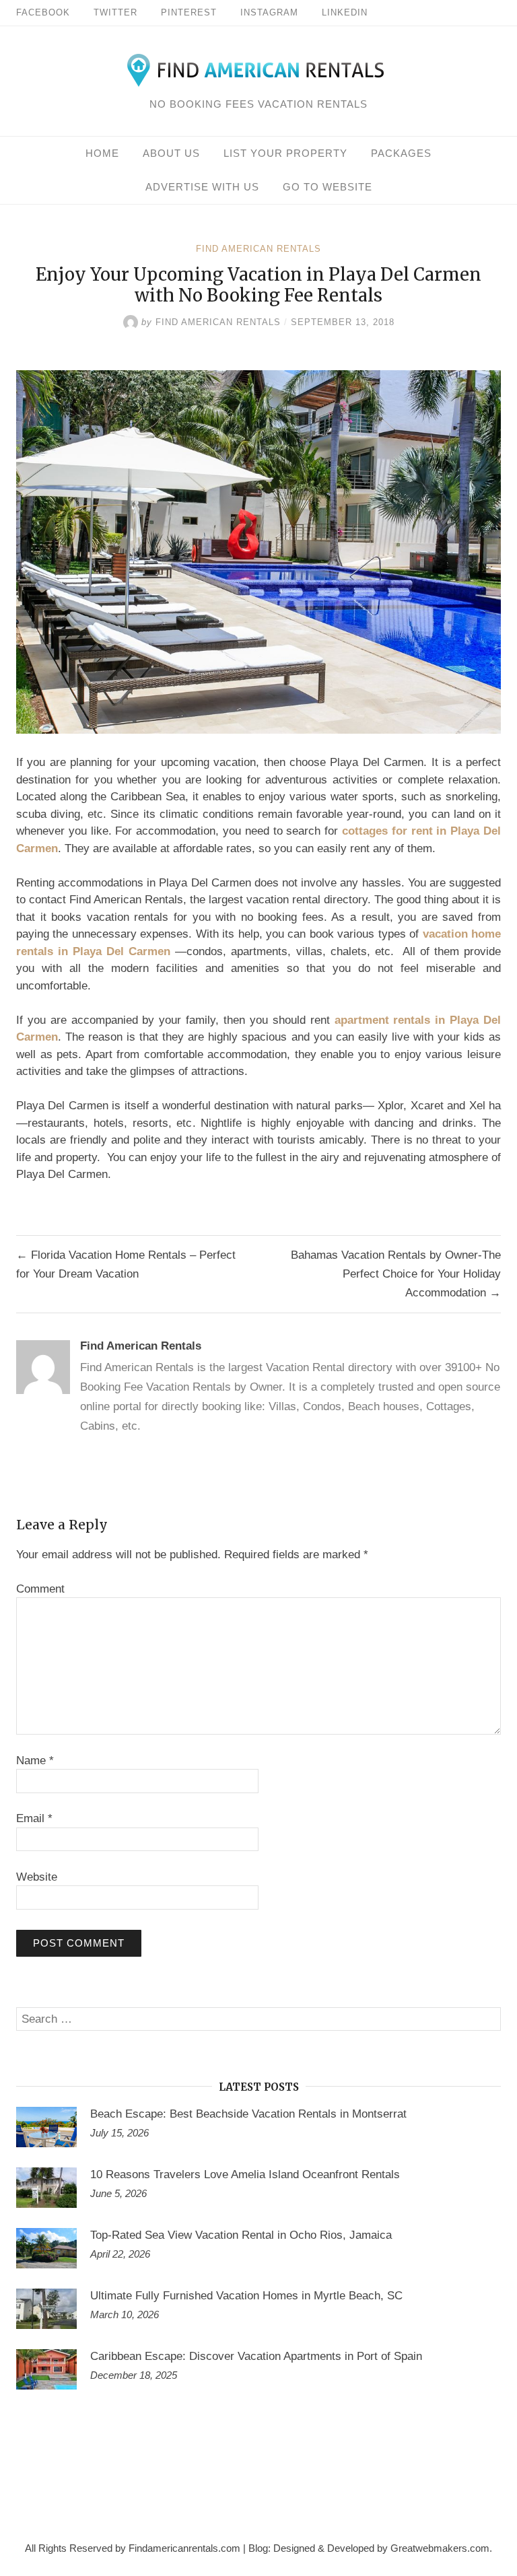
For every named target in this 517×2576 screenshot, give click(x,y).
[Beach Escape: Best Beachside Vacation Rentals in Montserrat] (46, 2127)
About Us (171, 153)
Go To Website (328, 187)
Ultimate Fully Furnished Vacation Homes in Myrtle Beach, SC (246, 2296)
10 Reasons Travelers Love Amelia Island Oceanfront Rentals (245, 2174)
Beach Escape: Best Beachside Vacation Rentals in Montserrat (248, 2114)
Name (35, 1761)
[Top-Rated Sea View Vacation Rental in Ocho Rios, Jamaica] (46, 2248)
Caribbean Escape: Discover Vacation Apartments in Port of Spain (256, 2356)
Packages (401, 153)
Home (102, 153)
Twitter (115, 12)
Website (37, 1877)
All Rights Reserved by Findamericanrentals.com (133, 2548)
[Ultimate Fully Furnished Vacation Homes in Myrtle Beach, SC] (46, 2309)
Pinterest (189, 12)
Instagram (269, 12)
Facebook (43, 12)
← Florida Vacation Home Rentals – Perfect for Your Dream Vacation (126, 1264)
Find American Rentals (258, 249)
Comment (40, 1589)
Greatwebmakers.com (440, 2548)
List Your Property (285, 153)
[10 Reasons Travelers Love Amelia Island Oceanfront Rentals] (46, 2188)
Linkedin (345, 12)
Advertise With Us (202, 187)
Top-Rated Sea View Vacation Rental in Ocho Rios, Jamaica (241, 2235)
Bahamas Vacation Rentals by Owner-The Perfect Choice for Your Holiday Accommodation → (396, 1274)
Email (34, 1818)
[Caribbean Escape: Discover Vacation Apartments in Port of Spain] (46, 2369)
